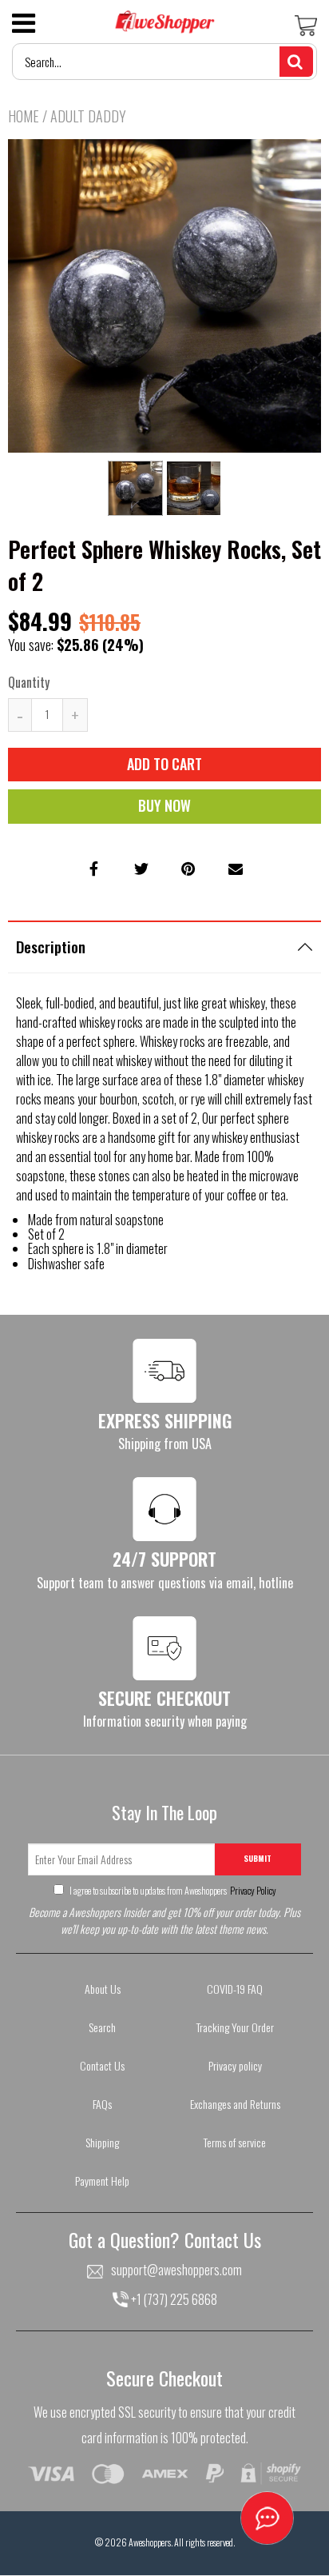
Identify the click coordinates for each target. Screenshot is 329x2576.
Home (24, 116)
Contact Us (102, 2065)
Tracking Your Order (235, 2027)
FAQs (102, 2104)
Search (102, 2027)
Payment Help (102, 2181)
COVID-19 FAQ (235, 1989)
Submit (258, 1858)
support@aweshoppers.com (176, 2270)
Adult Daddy (88, 116)
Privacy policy (235, 2065)
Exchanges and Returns (235, 2104)
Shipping (102, 2142)
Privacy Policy (252, 1890)
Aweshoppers (150, 2542)
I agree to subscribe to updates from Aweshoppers (172, 1890)
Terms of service (235, 2142)
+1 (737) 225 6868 (173, 2299)
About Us (103, 1989)
